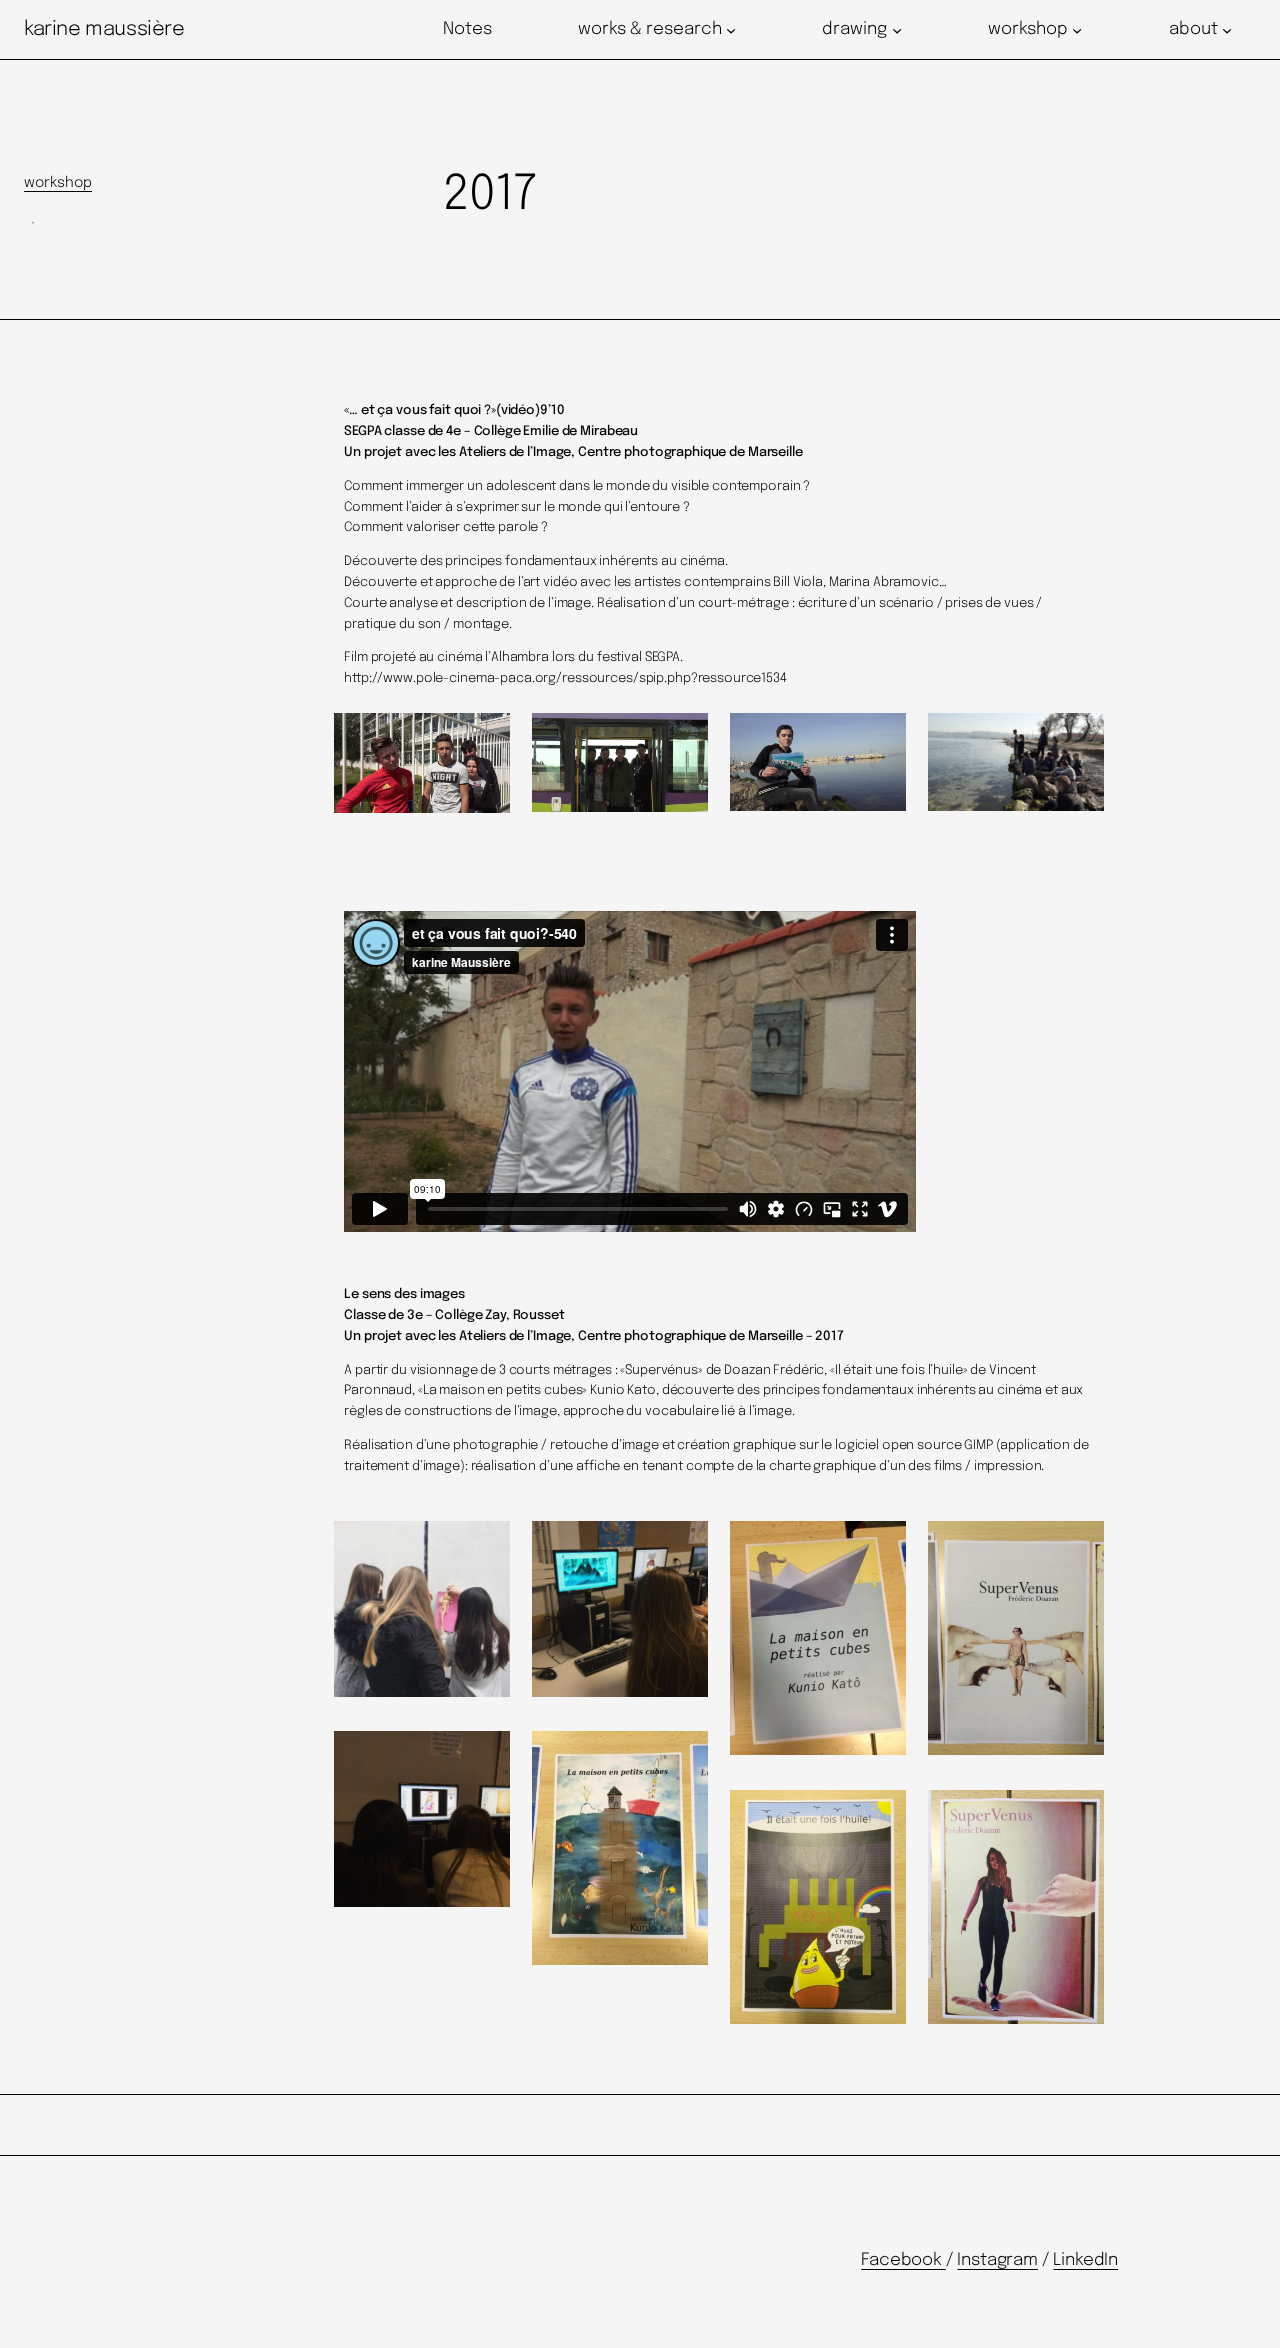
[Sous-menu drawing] (897, 30)
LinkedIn (1085, 2260)
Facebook (903, 2260)
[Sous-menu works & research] (731, 30)
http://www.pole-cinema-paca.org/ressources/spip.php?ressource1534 (565, 678)
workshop (58, 183)
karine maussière (104, 29)
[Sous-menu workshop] (1077, 30)
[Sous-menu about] (1227, 30)
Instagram (997, 2260)
